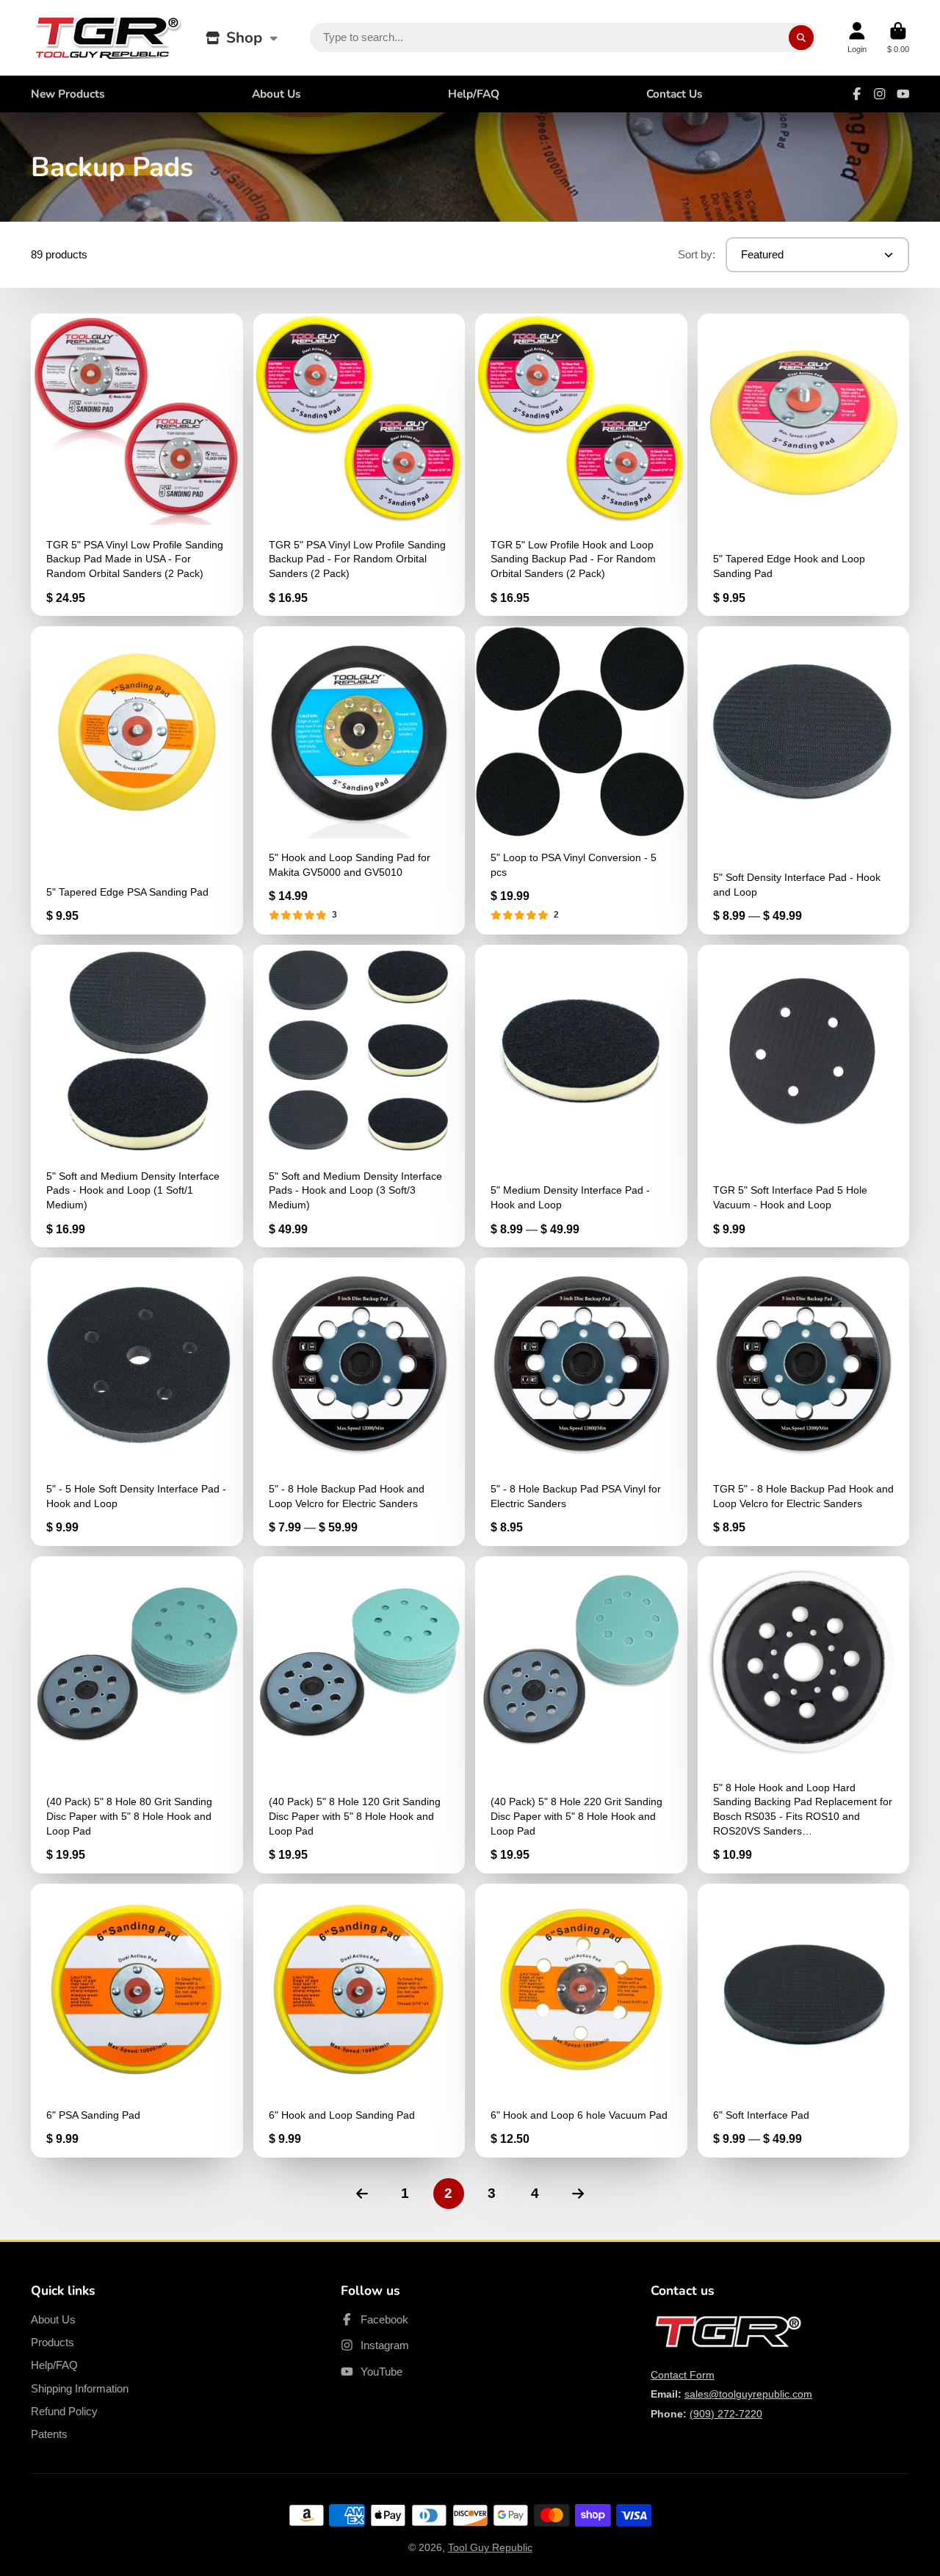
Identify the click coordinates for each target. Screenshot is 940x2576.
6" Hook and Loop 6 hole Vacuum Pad (581, 2021)
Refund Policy (64, 2411)
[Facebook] (857, 94)
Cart (898, 38)
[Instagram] (880, 94)
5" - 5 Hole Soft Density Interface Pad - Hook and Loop (137, 1402)
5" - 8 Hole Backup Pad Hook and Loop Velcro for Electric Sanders (359, 1402)
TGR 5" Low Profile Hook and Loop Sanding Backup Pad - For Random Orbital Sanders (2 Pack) (581, 465)
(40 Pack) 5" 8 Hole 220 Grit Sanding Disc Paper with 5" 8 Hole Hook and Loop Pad (581, 1715)
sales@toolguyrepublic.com (748, 2394)
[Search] (801, 37)
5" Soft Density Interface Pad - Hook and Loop (804, 780)
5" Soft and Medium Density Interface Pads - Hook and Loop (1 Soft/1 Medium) (137, 1096)
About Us (276, 94)
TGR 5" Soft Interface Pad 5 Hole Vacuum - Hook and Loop (804, 1096)
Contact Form (683, 2375)
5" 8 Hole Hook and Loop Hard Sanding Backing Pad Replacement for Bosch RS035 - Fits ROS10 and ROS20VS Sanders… (804, 1715)
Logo (108, 38)
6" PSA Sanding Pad (137, 2021)
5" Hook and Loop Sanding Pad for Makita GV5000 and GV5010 (359, 780)
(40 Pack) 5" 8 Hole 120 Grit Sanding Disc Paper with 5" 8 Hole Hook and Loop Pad (359, 1715)
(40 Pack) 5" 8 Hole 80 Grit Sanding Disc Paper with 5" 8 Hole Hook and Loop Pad (137, 1715)
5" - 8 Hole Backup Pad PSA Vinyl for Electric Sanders (581, 1402)
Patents (49, 2434)
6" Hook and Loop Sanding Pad (359, 2021)
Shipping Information (80, 2388)
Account (857, 38)
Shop (244, 37)
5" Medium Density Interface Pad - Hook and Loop (581, 1096)
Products (53, 2342)
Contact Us (675, 94)
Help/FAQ (474, 94)
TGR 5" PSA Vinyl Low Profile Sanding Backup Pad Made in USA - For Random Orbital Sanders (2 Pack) (137, 465)
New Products (68, 94)
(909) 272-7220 (726, 2414)
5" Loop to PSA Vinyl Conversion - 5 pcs (581, 780)
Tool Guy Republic (490, 2547)
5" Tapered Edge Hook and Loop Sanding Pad (804, 465)
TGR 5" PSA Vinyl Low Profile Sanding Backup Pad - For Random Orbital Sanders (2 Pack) (359, 465)
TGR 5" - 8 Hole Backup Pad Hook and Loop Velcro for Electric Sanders (804, 1402)
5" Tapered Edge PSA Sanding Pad (137, 780)
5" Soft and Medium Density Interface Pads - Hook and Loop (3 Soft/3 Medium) (359, 1096)
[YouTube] (903, 94)
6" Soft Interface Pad (804, 2021)
